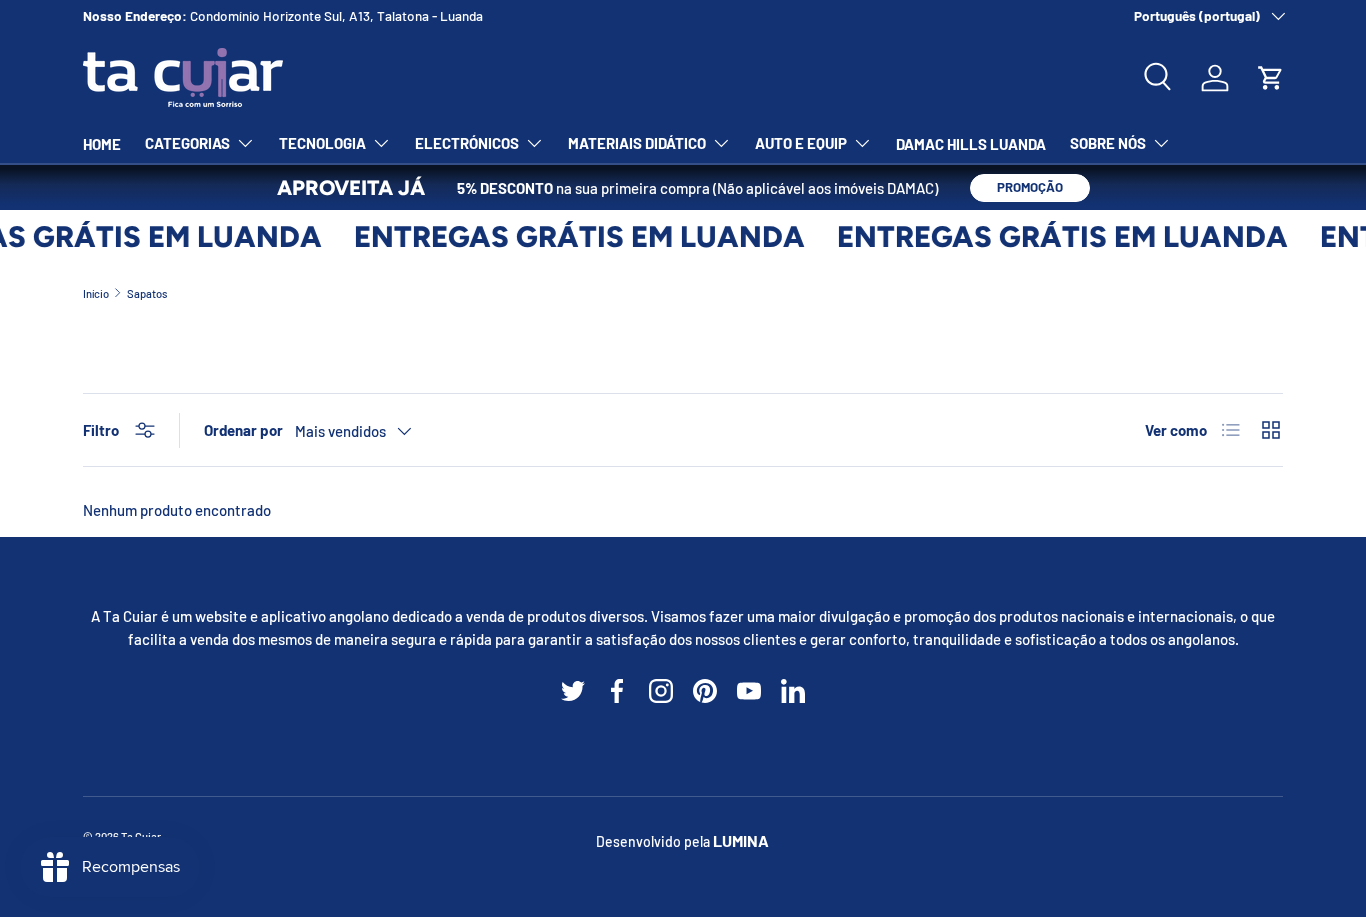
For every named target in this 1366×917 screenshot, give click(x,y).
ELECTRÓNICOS (467, 143)
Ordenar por (243, 430)
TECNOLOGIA (322, 143)
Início (96, 293)
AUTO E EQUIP (801, 143)
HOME (102, 144)
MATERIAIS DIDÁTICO (637, 143)
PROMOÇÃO (1030, 187)
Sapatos (147, 293)
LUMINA (741, 840)
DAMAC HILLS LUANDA (971, 144)
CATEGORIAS (187, 143)
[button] (1271, 78)
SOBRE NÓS (1108, 143)
